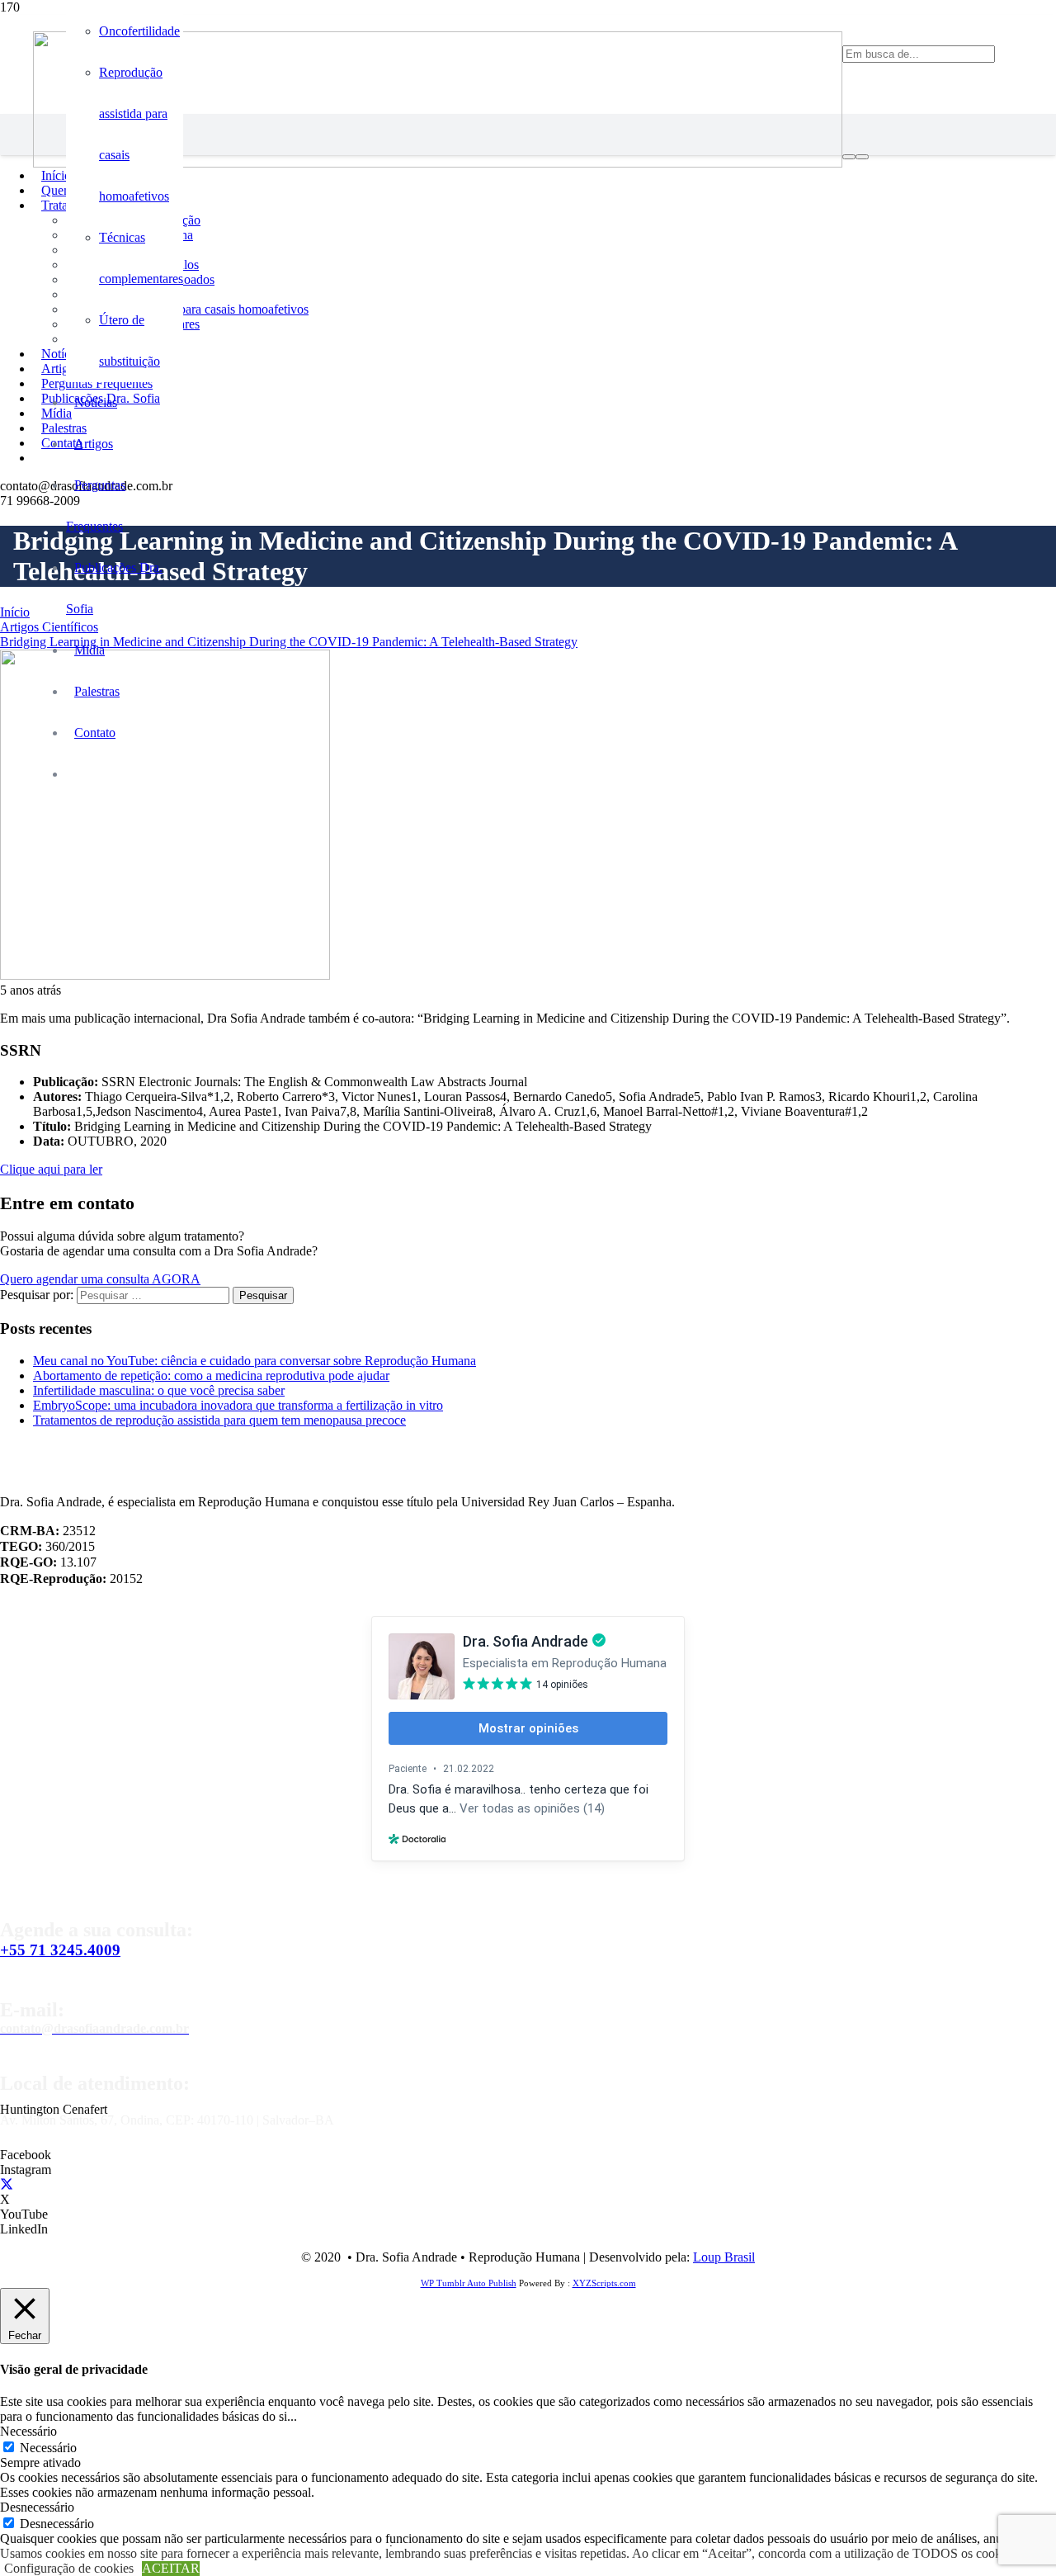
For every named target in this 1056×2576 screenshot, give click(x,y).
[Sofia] (438, 163)
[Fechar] (862, 157)
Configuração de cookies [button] (69, 2568)
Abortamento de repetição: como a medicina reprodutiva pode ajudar (211, 1375)
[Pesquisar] (849, 157)
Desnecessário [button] (37, 2507)
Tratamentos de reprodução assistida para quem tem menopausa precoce (219, 1420)
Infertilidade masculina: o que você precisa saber (159, 1390)
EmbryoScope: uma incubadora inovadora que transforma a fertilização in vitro (238, 1405)
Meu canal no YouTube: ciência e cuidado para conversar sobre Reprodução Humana (255, 1361)
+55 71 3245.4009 (60, 1950)
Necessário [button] (28, 2431)
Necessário (48, 2448)
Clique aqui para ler (51, 1169)
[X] (7, 2184)
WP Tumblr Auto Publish (469, 2283)
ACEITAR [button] (171, 2568)
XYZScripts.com (604, 2283)
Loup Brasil (724, 2257)
